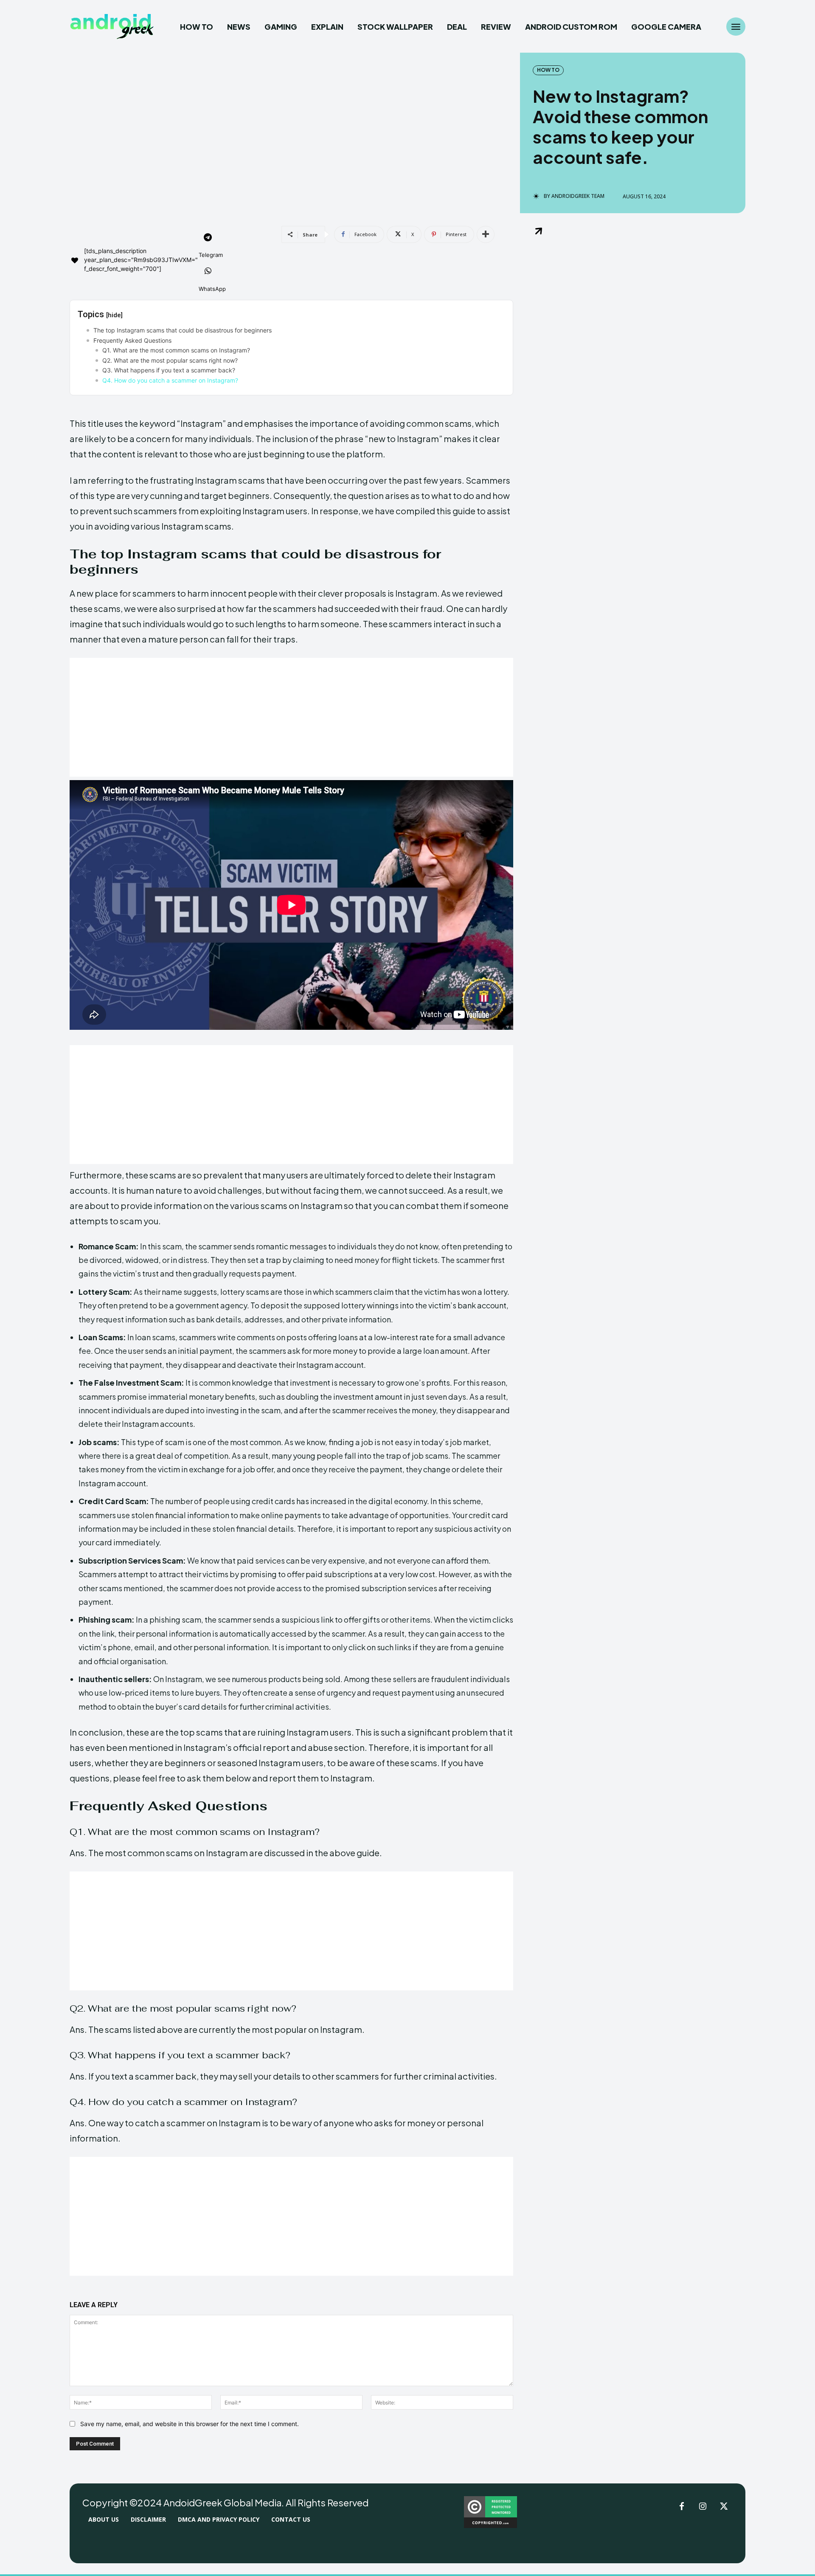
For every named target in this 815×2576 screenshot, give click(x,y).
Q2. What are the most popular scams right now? (170, 360)
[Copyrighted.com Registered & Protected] (490, 2526)
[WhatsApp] (208, 272)
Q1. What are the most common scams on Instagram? (176, 350)
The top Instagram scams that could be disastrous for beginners (183, 330)
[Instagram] (703, 2507)
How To (548, 70)
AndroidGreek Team (578, 196)
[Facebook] (682, 2507)
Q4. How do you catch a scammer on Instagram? (170, 380)
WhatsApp (212, 289)
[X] (724, 2507)
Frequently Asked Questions (132, 340)
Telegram (211, 255)
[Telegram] (208, 238)
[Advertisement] (291, 717)
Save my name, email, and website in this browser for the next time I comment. (190, 2424)
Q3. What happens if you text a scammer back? (169, 370)
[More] (486, 234)
